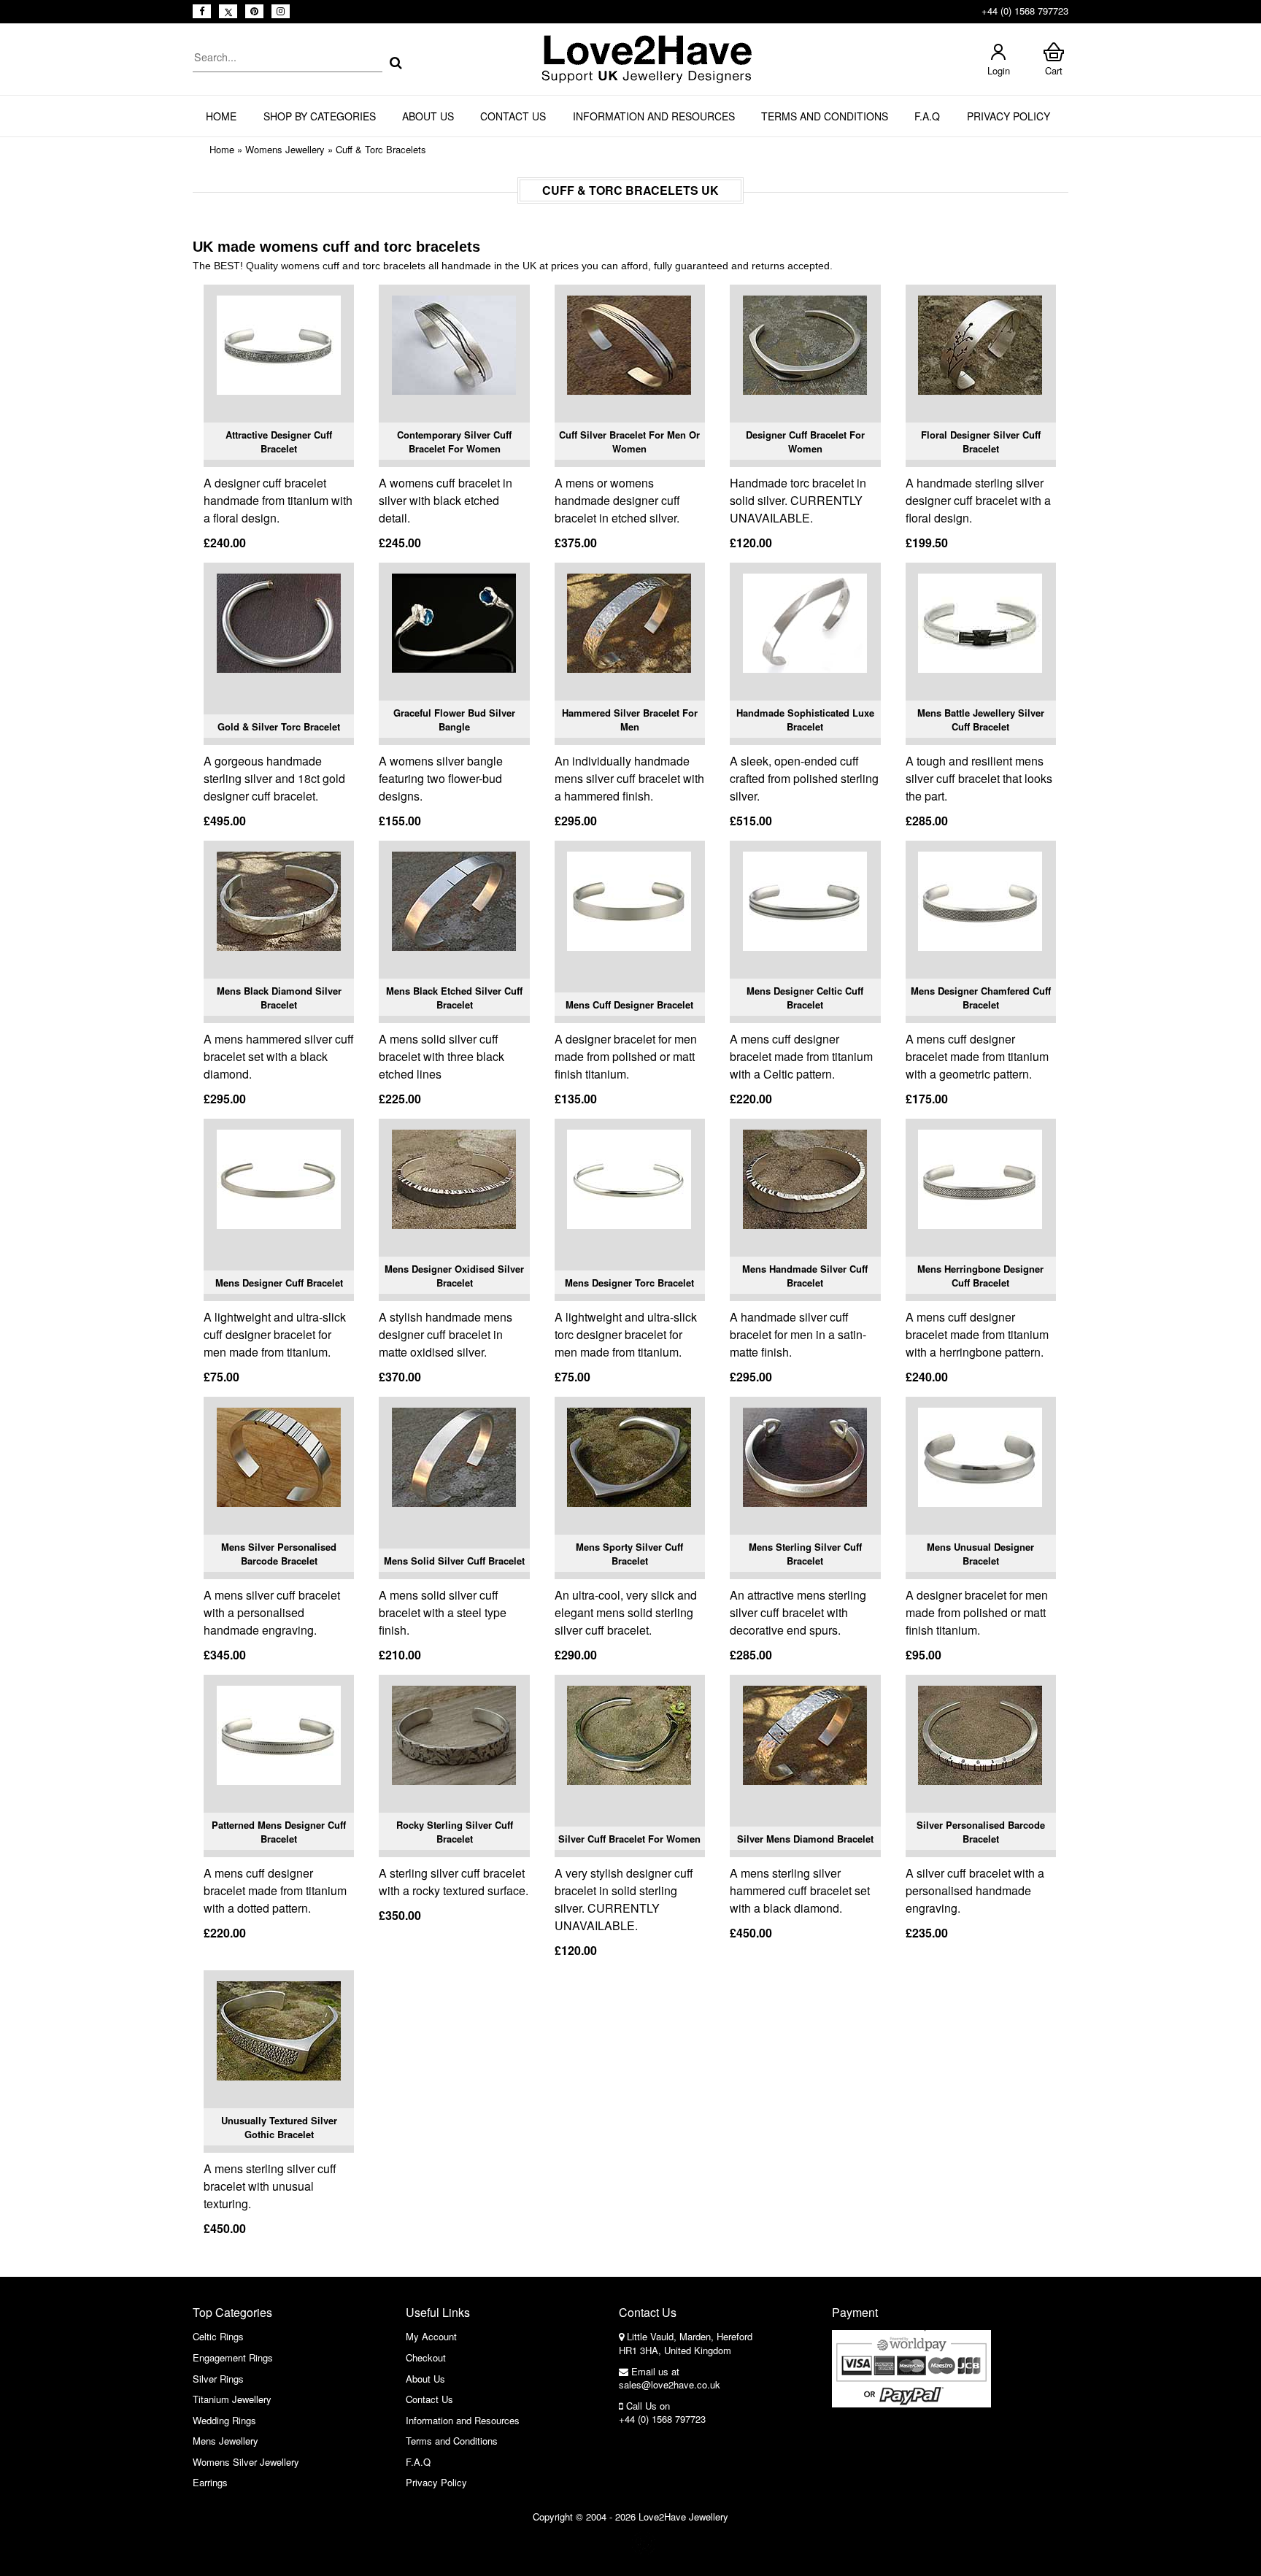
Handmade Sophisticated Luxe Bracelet (805, 720)
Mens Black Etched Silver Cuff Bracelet (454, 998)
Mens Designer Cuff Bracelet (279, 1283)
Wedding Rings (224, 2420)
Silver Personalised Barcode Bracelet (981, 1832)
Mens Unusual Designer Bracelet (980, 1554)
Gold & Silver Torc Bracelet (279, 726)
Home (221, 116)
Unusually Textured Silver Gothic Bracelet (279, 2128)
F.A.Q (927, 116)
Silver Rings (218, 2379)
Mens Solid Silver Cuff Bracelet (454, 1561)
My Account (431, 2336)
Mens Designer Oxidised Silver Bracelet (454, 1276)
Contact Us (513, 116)
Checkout (426, 2357)
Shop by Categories (320, 116)
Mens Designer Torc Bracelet (629, 1283)
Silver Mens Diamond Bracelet (805, 1839)
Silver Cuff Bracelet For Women (629, 1839)
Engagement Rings (233, 2357)
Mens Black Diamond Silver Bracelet (279, 998)
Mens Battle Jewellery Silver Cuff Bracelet (981, 720)
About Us (428, 116)
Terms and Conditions (825, 116)
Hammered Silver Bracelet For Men (630, 720)
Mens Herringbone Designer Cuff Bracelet (980, 1276)
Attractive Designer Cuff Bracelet (279, 442)
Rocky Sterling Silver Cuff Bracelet (455, 1832)
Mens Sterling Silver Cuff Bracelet (805, 1554)
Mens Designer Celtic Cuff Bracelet (805, 998)
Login (999, 70)
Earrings (210, 2482)
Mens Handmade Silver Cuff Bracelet (805, 1276)
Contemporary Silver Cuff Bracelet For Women (454, 442)
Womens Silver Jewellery (246, 2462)
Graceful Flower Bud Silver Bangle (454, 720)
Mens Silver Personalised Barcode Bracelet (279, 1554)
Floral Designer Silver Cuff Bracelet (981, 442)
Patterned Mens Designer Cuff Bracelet (279, 1832)
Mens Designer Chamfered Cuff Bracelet (981, 998)
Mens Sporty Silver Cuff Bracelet (629, 1554)
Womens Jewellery (285, 149)
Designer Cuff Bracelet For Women (805, 442)
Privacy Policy (1009, 116)
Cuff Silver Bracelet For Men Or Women (629, 442)
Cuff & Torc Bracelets (381, 149)
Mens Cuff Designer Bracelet (629, 1004)
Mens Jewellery (225, 2441)
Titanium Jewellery (232, 2399)
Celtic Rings (218, 2336)
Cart (1054, 70)
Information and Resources (654, 116)
